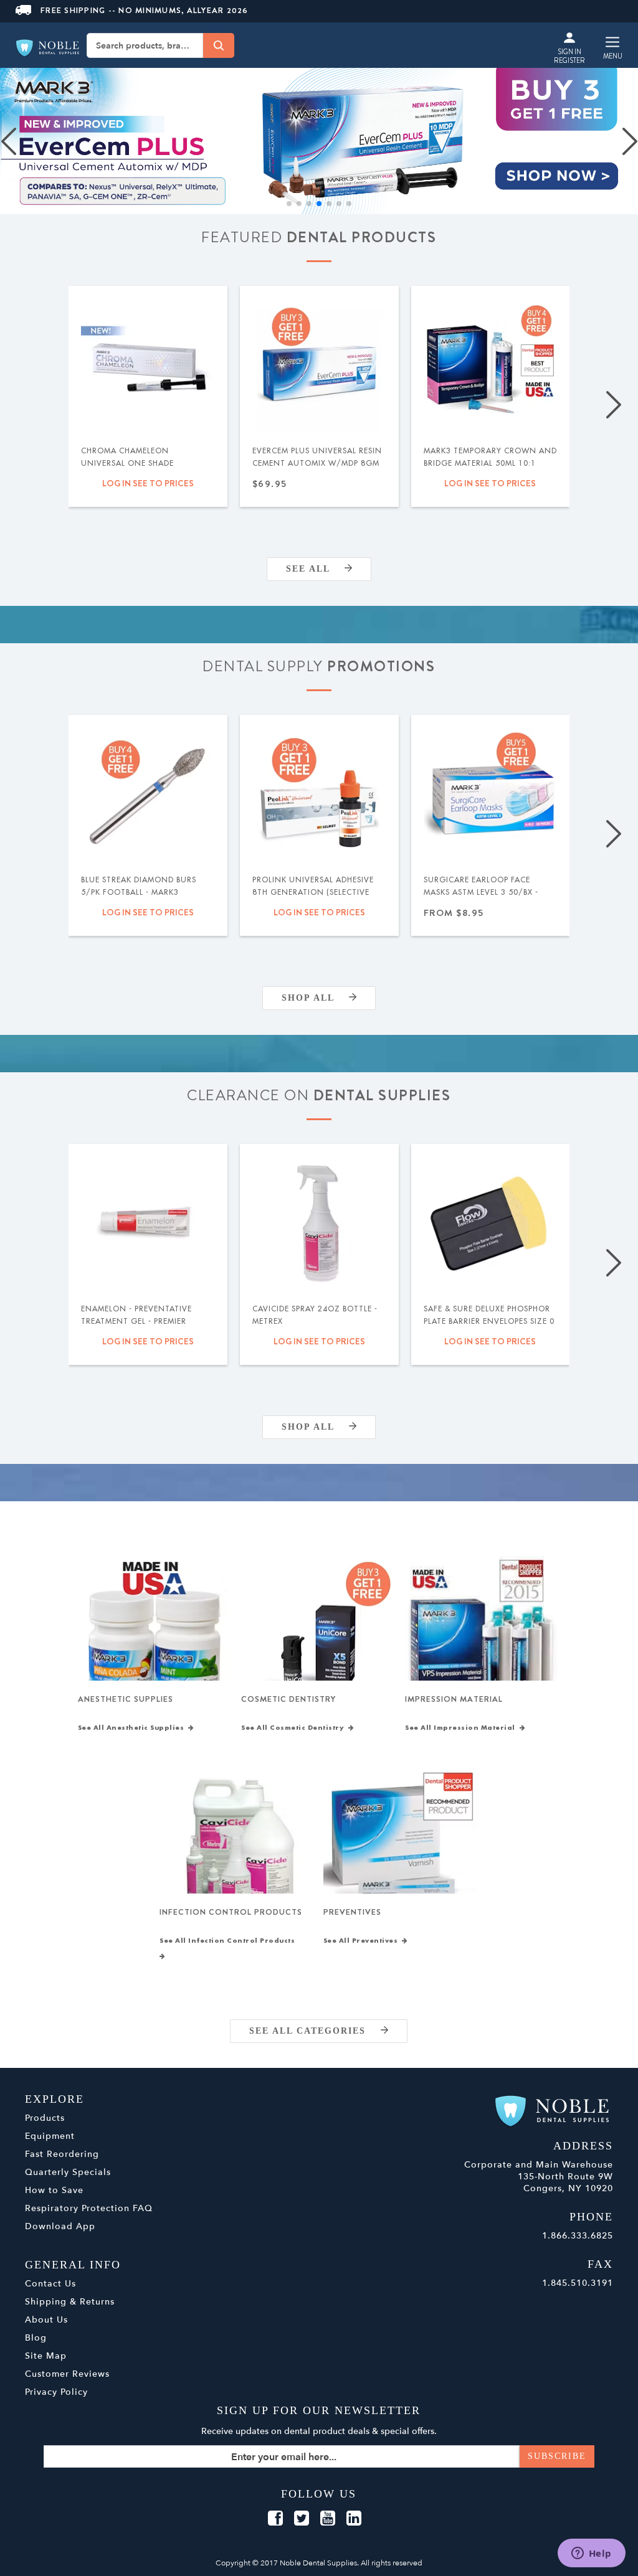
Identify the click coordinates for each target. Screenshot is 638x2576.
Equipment (50, 2136)
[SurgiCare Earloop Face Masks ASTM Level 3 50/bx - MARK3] (491, 794)
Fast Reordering (62, 2154)
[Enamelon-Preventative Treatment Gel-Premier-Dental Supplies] (148, 1223)
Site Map (46, 2356)
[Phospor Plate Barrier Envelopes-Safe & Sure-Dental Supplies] (491, 1223)
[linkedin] (354, 2519)
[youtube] (328, 2519)
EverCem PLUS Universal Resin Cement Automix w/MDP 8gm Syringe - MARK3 (317, 463)
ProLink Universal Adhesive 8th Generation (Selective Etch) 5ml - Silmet (313, 892)
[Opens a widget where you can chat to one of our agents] (591, 2554)
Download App (60, 2226)
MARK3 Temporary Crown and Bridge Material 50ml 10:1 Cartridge (490, 463)
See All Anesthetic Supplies (133, 1728)
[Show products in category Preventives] (401, 1847)
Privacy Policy (56, 2392)
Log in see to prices (148, 483)
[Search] (219, 45)
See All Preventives (363, 1941)
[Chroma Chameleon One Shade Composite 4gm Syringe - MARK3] (148, 365)
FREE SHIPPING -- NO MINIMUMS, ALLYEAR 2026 (145, 10)
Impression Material (454, 1699)
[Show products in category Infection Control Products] (237, 1847)
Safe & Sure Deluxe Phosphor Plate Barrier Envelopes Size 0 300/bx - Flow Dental (489, 1321)
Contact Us (50, 2284)
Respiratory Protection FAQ (89, 2208)
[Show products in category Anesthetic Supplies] (155, 1634)
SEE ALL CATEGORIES (315, 2031)
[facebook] (275, 2519)
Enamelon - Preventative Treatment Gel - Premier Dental (136, 1321)
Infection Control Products (231, 1912)
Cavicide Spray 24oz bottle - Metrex (315, 1315)
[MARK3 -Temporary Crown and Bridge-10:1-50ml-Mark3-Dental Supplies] (491, 365)
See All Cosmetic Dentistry (295, 1728)
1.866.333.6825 (578, 2236)
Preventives (352, 1912)
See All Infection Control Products (229, 1941)
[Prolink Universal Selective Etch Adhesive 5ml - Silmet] (319, 794)
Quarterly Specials (68, 2172)
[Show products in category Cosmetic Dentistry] (319, 1634)
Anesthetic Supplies (126, 1699)
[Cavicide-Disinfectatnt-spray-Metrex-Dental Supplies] (319, 1223)
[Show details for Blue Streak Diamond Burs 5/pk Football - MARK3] (148, 794)
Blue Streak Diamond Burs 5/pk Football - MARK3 (139, 886)
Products (45, 2118)
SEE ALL (315, 569)
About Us (46, 2320)
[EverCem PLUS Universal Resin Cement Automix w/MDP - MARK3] (319, 365)
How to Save (54, 2190)
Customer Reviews (67, 2374)
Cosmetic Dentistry (288, 1699)
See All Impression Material (462, 1728)
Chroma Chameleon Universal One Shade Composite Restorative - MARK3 (135, 469)
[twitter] (302, 2519)
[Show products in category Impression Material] (483, 1634)
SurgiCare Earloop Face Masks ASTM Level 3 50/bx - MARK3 (481, 892)
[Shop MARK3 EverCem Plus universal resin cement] (319, 141)
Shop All (315, 998)
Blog (36, 2338)
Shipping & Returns (70, 2302)
